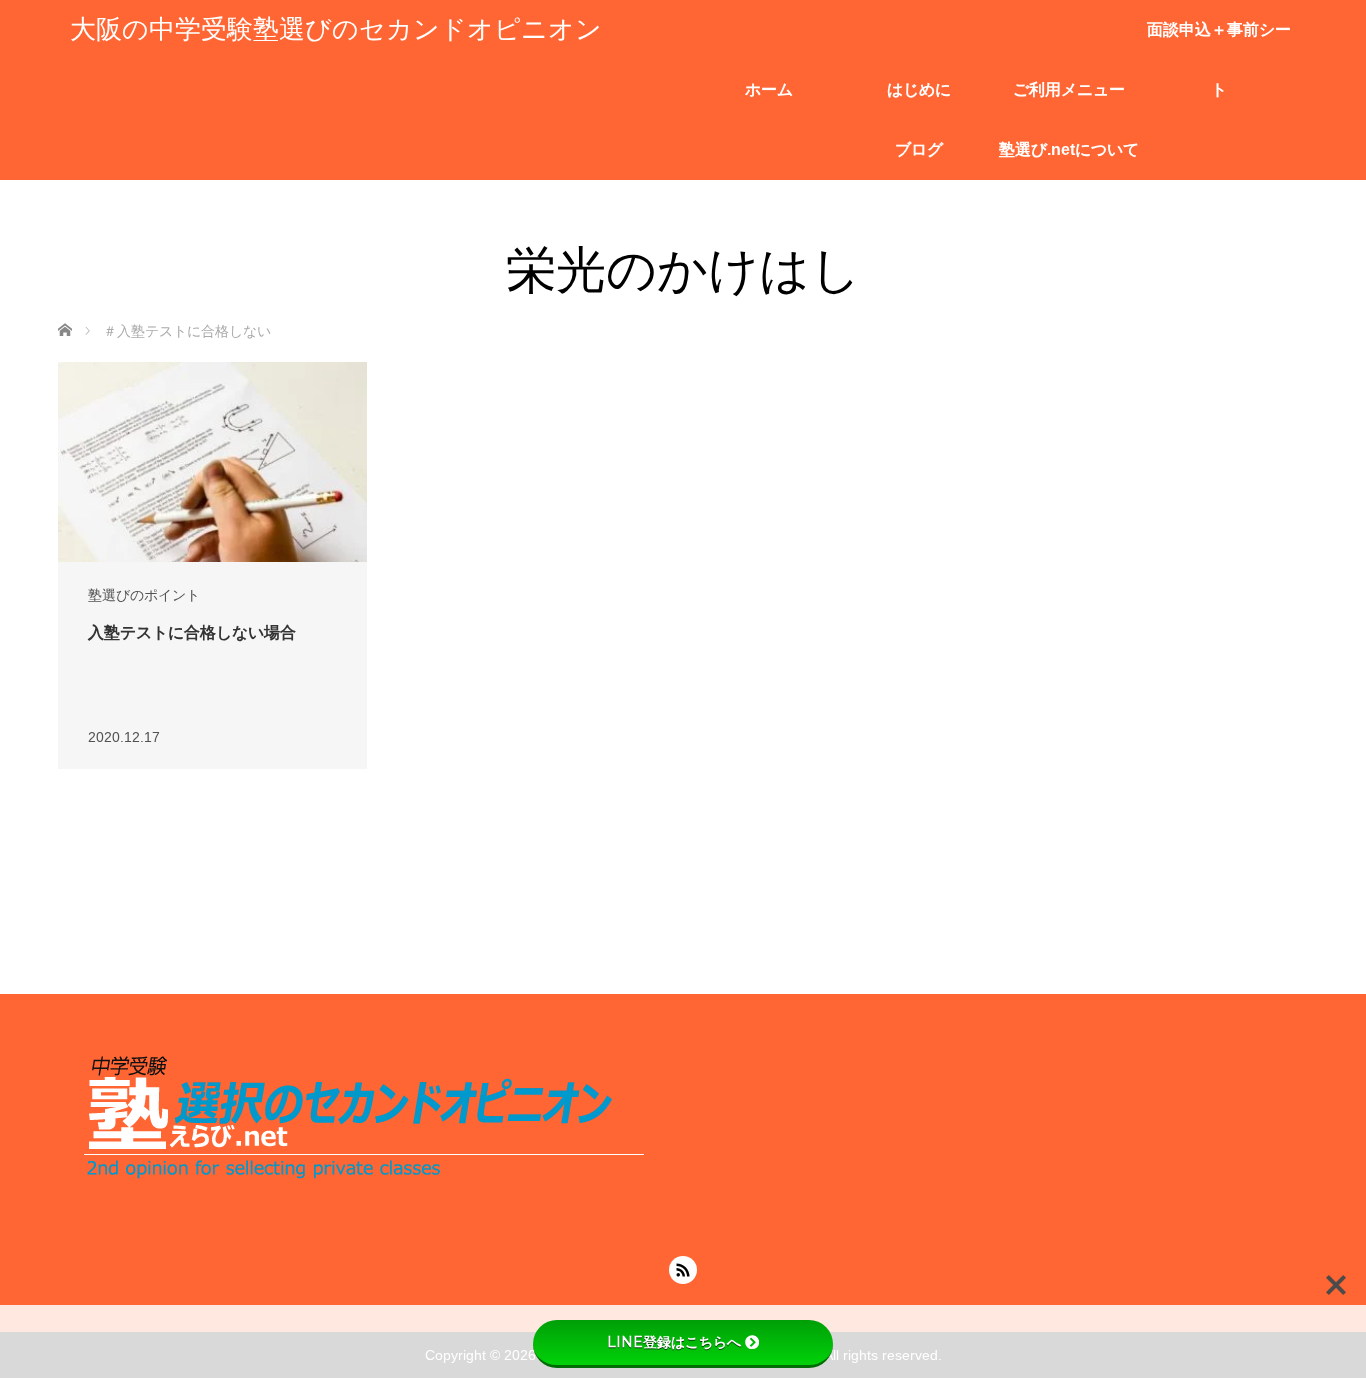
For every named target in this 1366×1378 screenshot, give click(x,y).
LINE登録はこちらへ (674, 1342)
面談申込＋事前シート (1219, 40)
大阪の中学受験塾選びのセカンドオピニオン (336, 29)
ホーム (769, 89)
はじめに (919, 89)
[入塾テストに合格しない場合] (212, 465)
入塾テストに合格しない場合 (192, 632)
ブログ (919, 149)
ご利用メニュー (1069, 89)
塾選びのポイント (144, 595)
